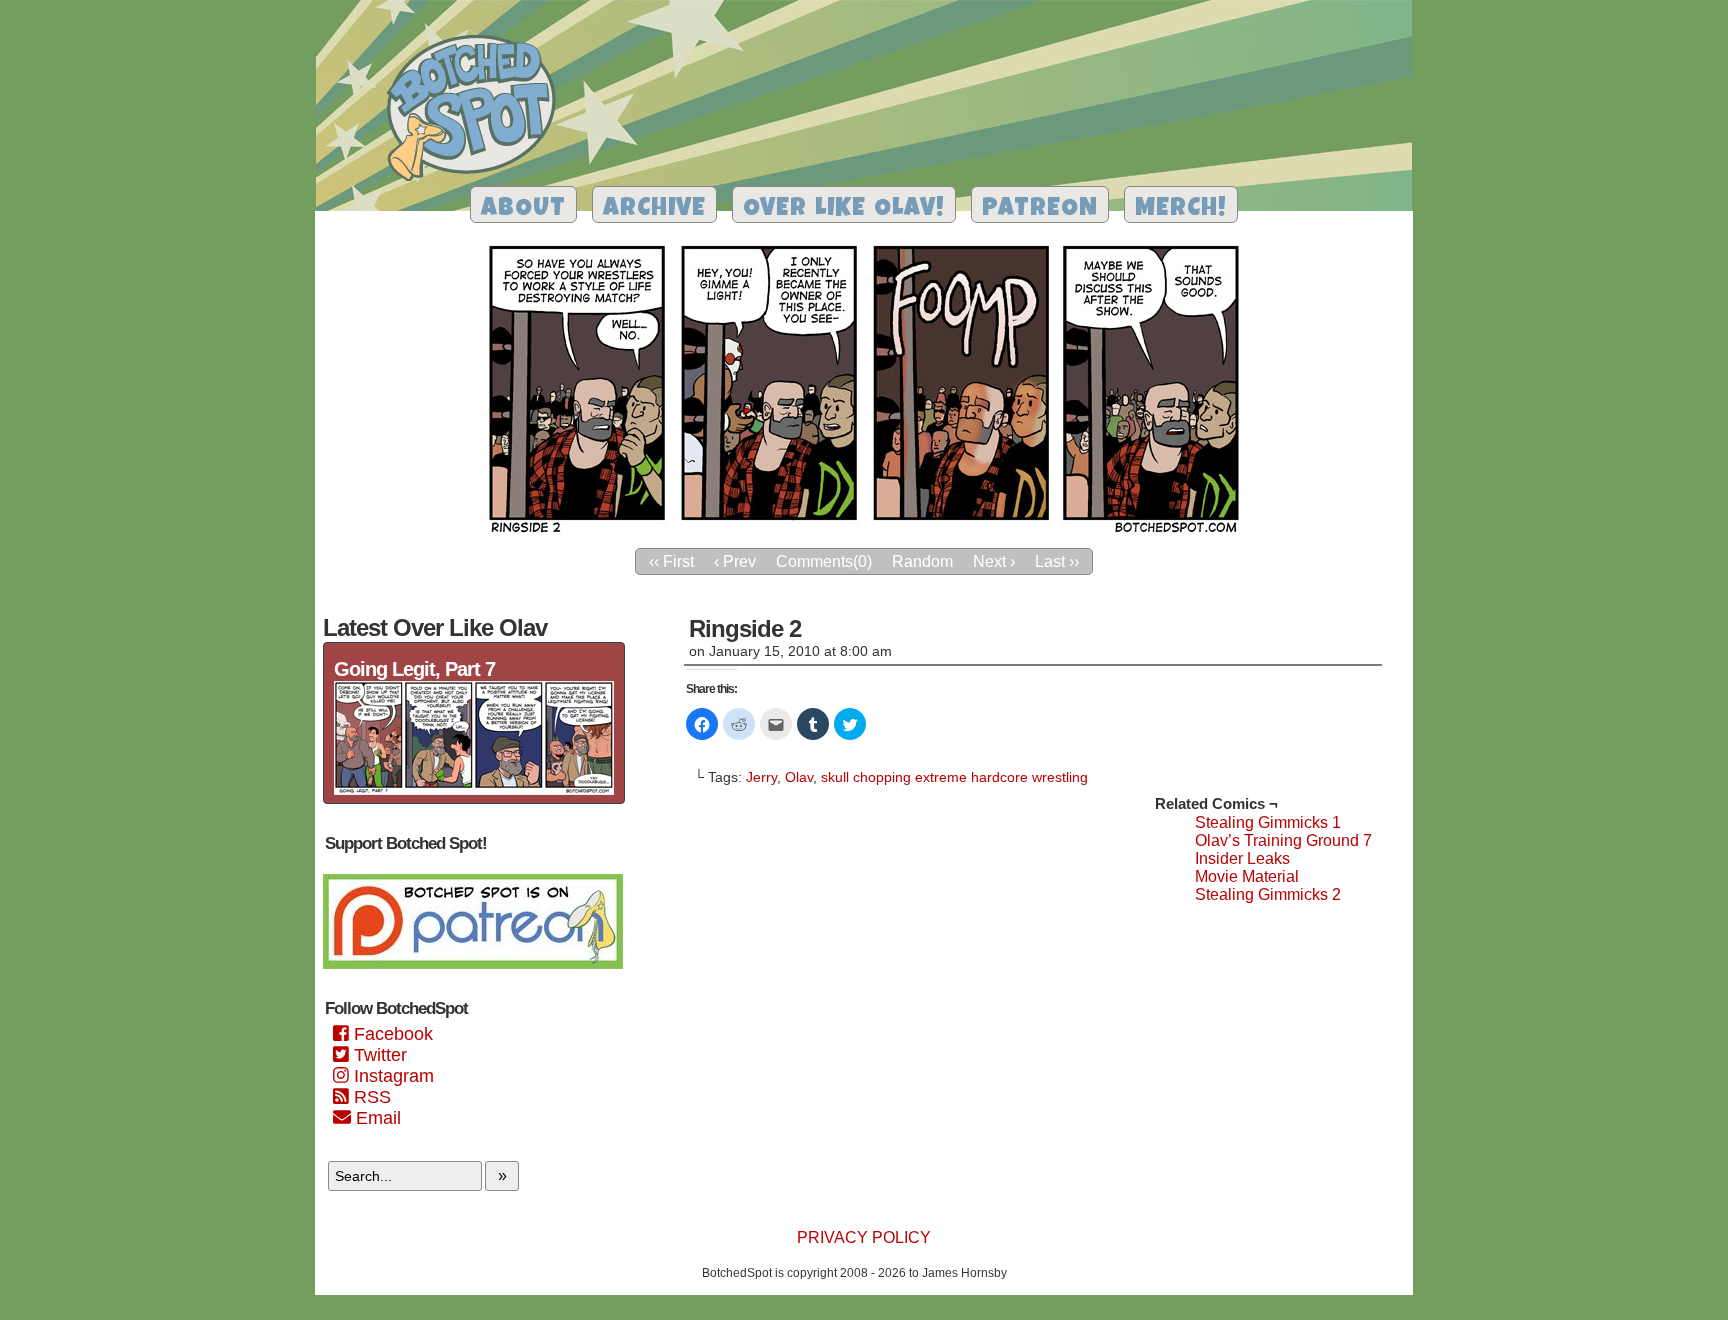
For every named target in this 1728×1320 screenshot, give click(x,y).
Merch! (1181, 209)
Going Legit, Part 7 (414, 669)
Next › (994, 561)
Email (376, 1118)
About (523, 209)
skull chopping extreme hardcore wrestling (954, 777)
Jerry (761, 777)
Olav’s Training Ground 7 (1283, 840)
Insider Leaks (1242, 858)
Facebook (391, 1034)
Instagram (391, 1076)
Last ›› (1057, 561)
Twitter (378, 1055)
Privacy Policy (864, 1237)
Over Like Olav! (844, 209)
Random (922, 561)
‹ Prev (735, 561)
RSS (370, 1097)
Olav (799, 777)
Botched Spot (478, 111)
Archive (654, 209)
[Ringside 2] (864, 532)
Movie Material (1247, 876)
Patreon (1040, 209)
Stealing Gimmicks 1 (1268, 822)
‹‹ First (671, 561)
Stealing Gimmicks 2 (1268, 894)
